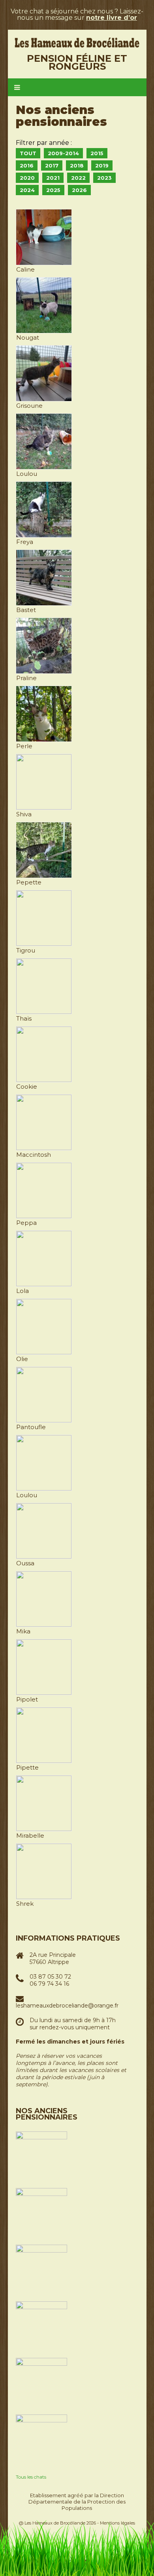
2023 (104, 178)
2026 (79, 190)
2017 (52, 165)
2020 (27, 178)
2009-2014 (63, 153)
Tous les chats (31, 2477)
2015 (97, 153)
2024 (27, 190)
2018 (77, 165)
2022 (78, 178)
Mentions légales (117, 2523)
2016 (27, 165)
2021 (53, 178)
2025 (53, 190)
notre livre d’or (112, 18)
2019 (102, 165)
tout (28, 153)
